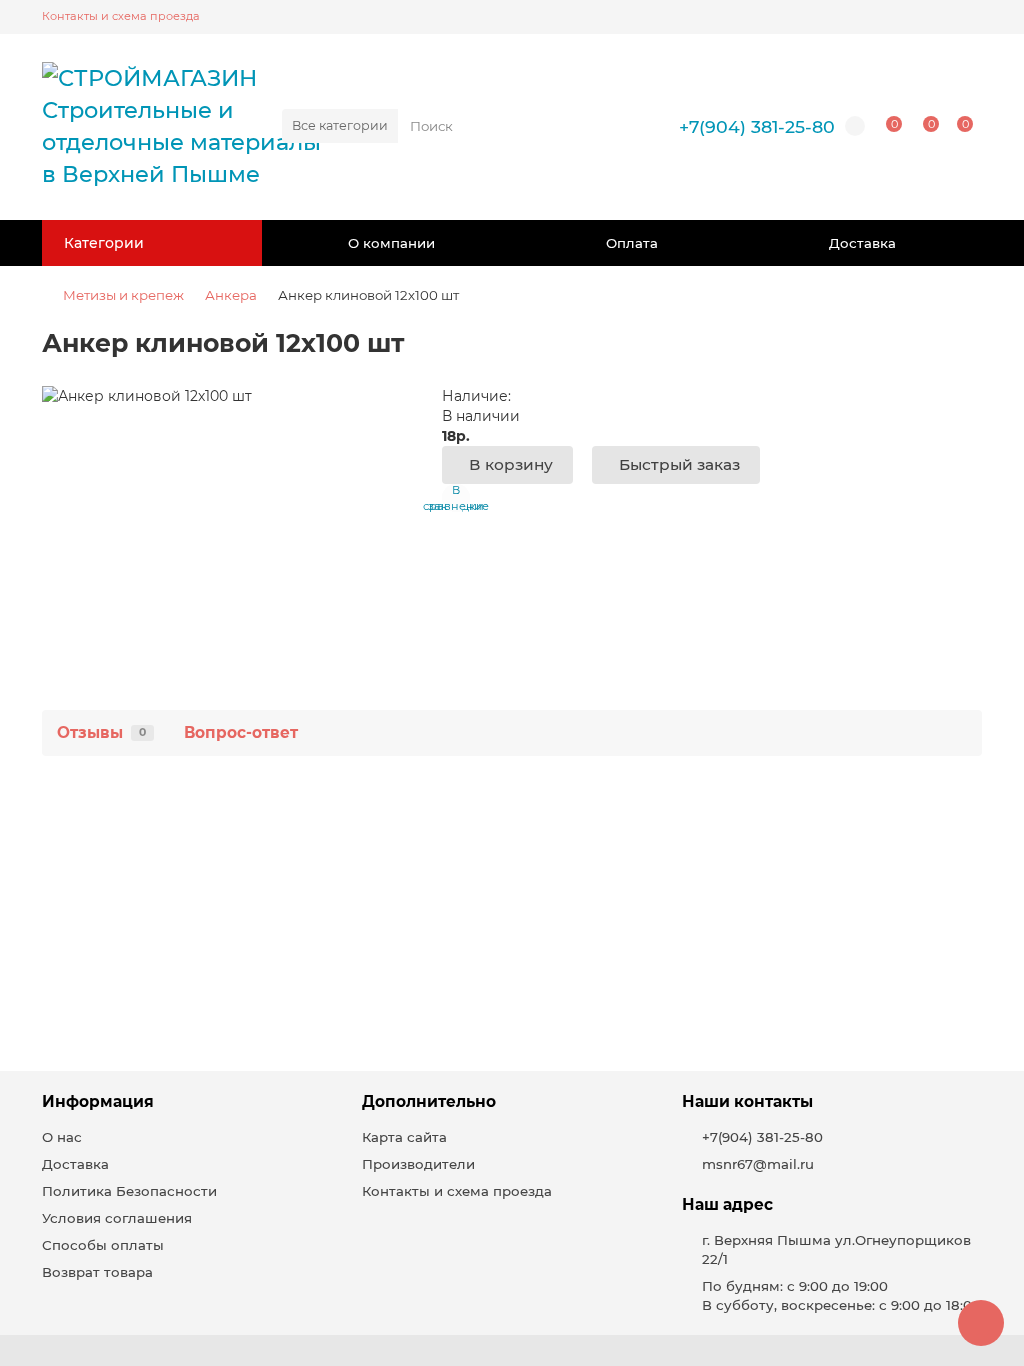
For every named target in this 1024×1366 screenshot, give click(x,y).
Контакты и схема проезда (121, 16)
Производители (418, 1164)
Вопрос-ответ (241, 732)
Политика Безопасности (129, 1191)
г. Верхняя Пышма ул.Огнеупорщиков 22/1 (836, 1249)
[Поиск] (613, 126)
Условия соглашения (117, 1218)
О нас (62, 1137)
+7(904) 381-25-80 (757, 126)
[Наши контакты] (981, 1323)
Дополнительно (429, 1101)
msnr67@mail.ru (758, 1164)
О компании (391, 243)
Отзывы (101, 732)
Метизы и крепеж (123, 295)
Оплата (632, 243)
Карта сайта (404, 1137)
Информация (98, 1101)
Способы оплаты (103, 1245)
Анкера (231, 295)
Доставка (862, 243)
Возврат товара (97, 1272)
